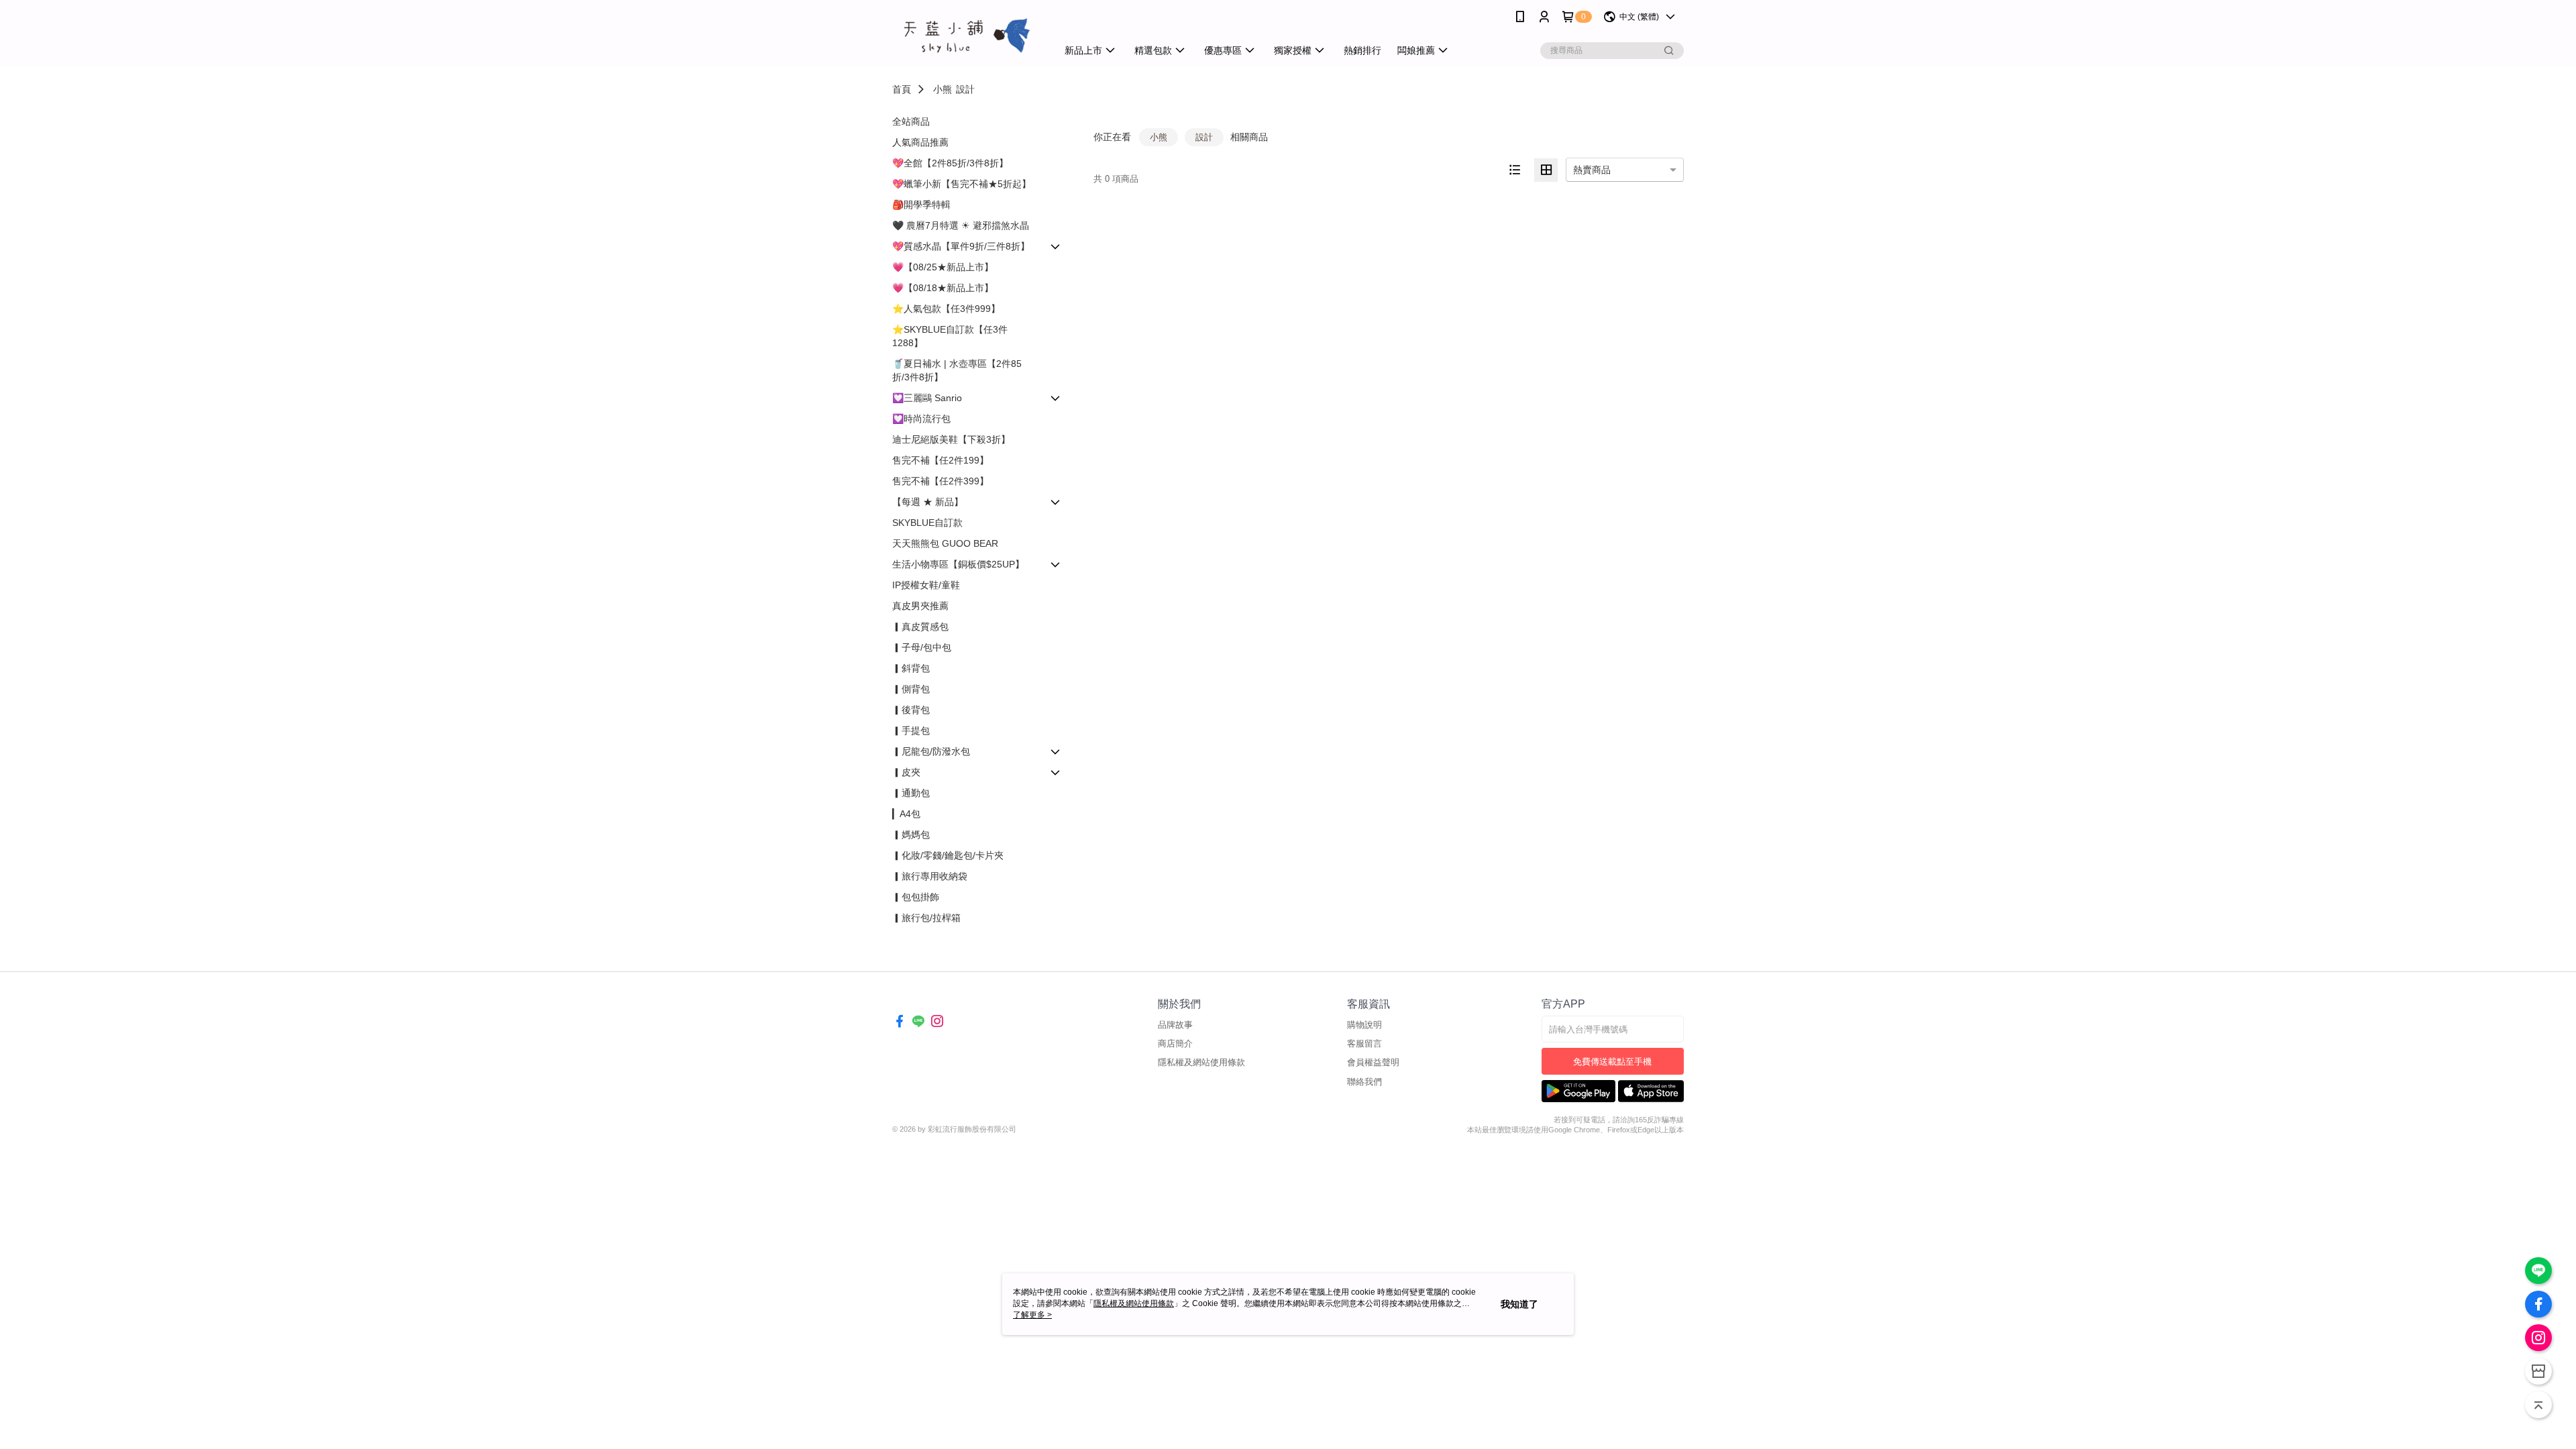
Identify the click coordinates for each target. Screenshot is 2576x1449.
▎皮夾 (906, 772)
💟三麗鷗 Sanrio (927, 398)
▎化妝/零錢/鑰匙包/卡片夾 (948, 855)
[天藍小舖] (967, 35)
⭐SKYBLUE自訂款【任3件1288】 (950, 336)
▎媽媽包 (911, 835)
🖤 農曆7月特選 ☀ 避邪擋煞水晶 (961, 225)
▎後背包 (911, 710)
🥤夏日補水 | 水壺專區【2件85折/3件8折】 (957, 370)
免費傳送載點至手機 (1612, 1062)
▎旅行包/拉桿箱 (926, 918)
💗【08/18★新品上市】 (943, 288)
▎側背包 (911, 689)
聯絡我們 (1364, 1082)
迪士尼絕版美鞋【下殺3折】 (951, 439)
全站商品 (911, 121)
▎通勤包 (911, 793)
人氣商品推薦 (920, 142)
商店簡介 (1175, 1043)
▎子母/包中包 (922, 647)
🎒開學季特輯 (921, 205)
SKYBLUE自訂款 (927, 523)
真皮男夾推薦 (920, 606)
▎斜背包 (911, 668)
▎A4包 (906, 814)
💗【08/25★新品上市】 (943, 267)
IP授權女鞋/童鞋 (926, 585)
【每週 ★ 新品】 (928, 502)
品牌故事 (1175, 1025)
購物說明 (1364, 1025)
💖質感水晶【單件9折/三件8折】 (961, 246)
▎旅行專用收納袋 (930, 876)
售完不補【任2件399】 (941, 481)
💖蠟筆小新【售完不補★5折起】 (962, 184)
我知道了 (1519, 1304)
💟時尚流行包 (921, 419)
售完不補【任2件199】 (941, 460)
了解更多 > (1032, 1315)
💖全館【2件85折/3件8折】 (950, 163)
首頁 (902, 89)
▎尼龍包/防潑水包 (931, 751)
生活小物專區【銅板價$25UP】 (958, 564)
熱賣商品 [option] (1592, 170)
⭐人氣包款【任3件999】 (946, 309)
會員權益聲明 (1373, 1062)
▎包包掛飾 (916, 897)
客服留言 (1364, 1043)
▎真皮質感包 (920, 627)
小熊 (943, 89)
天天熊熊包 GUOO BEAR (945, 543)
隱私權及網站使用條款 (1201, 1062)
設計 (965, 89)
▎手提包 (911, 731)
